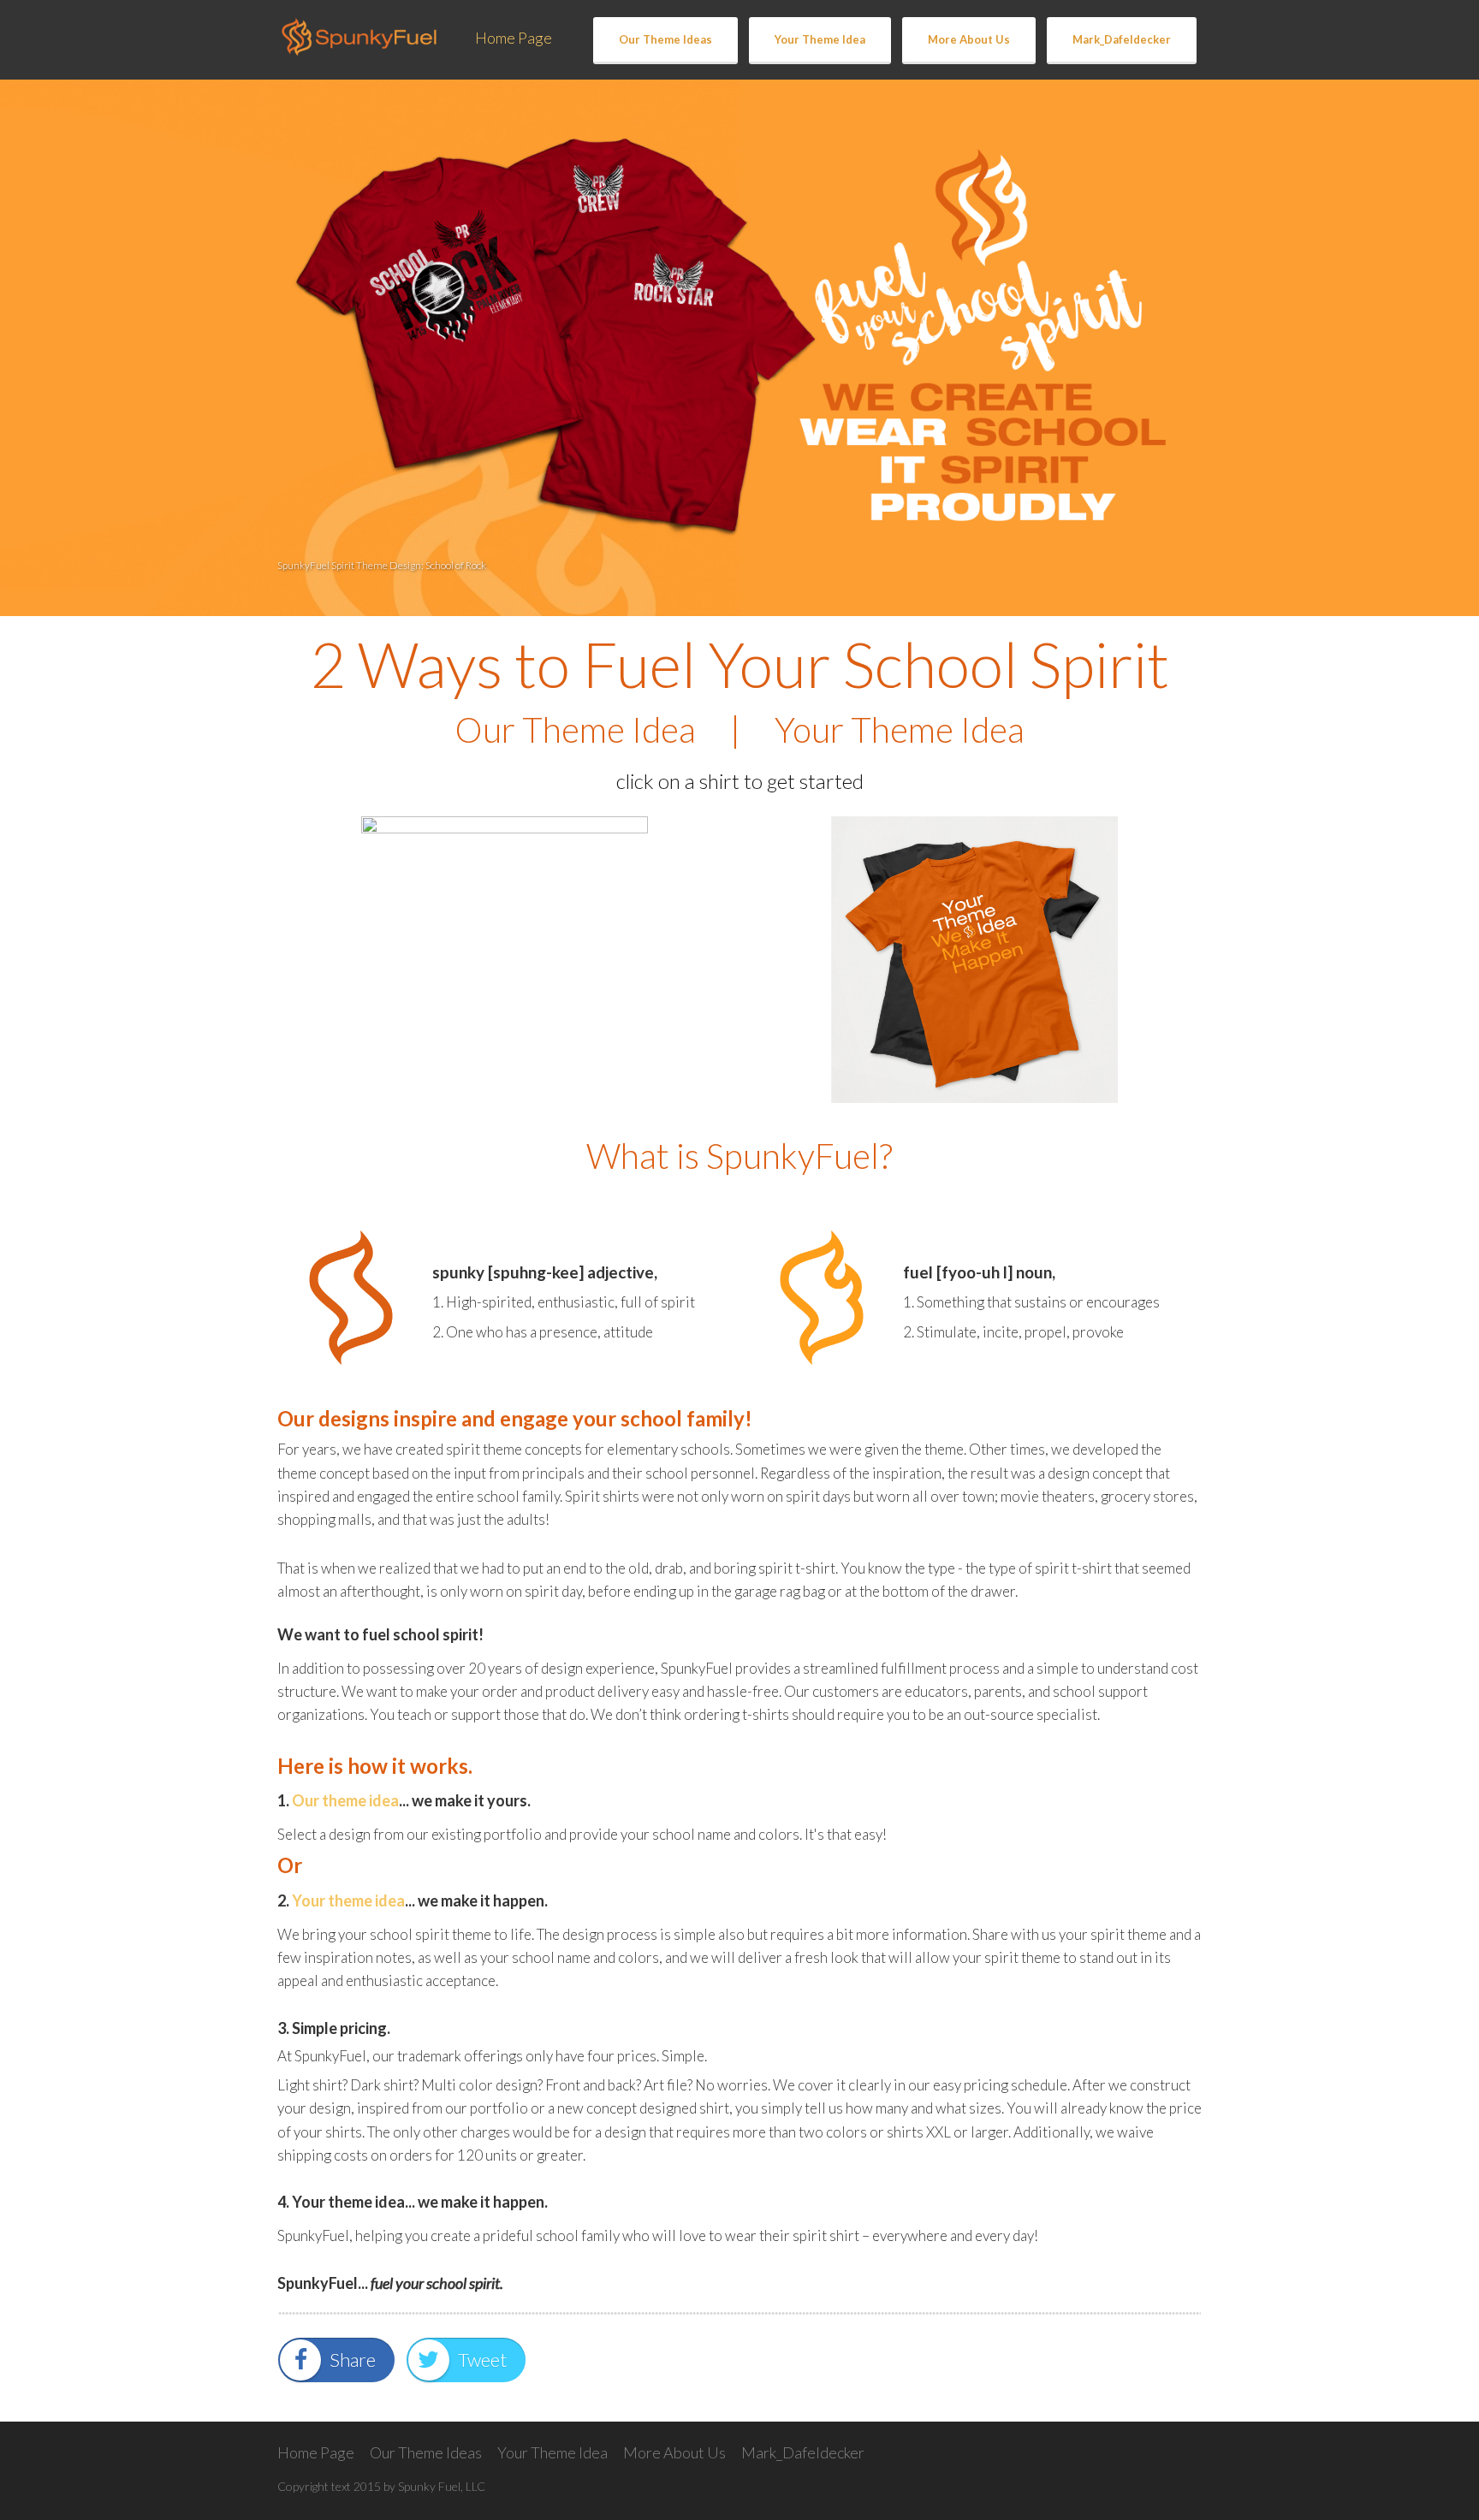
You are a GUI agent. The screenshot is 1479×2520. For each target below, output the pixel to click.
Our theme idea (345, 1800)
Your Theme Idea (820, 39)
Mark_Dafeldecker (1122, 39)
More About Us (969, 39)
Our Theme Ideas (665, 39)
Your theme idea (348, 1900)
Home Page (514, 38)
